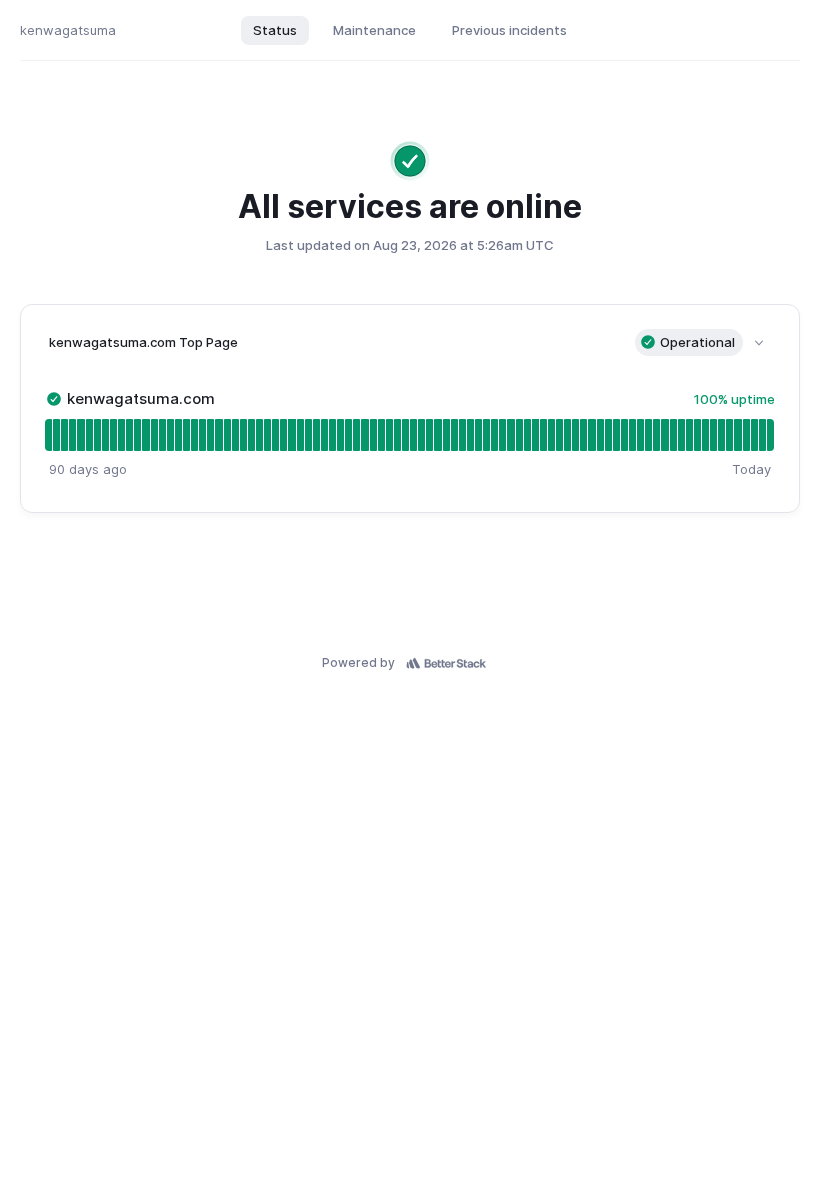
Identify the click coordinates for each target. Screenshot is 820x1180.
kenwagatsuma (68, 30)
